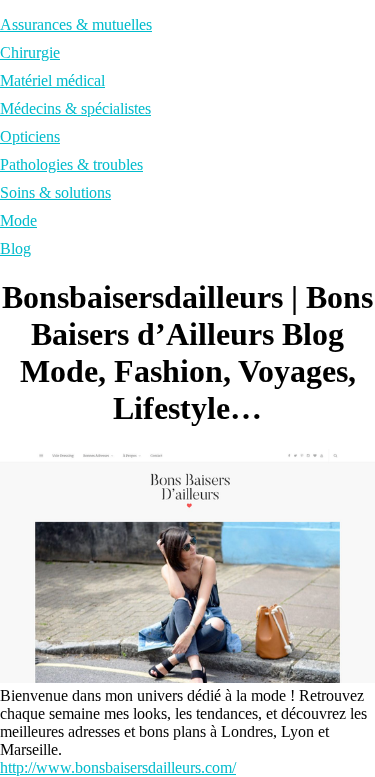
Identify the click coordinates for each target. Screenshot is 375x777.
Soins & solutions (55, 192)
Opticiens (30, 136)
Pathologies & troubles (71, 164)
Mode (18, 220)
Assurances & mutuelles (76, 24)
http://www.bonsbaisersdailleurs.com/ (118, 767)
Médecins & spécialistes (75, 108)
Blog (15, 248)
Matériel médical (52, 80)
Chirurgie (30, 52)
